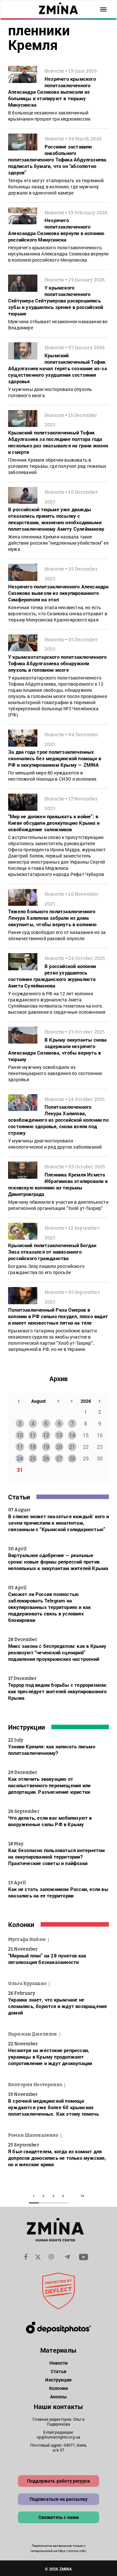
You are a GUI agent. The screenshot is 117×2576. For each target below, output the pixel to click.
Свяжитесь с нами (59, 2517)
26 (46, 1458)
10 (20, 1435)
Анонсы (59, 2397)
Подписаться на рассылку (59, 2499)
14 (72, 1435)
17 (20, 1447)
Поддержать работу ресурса (58, 2481)
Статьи (19, 1497)
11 (33, 1435)
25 (33, 1458)
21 (72, 1447)
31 (20, 1470)
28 (72, 1458)
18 (33, 1447)
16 (82, 2196)
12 (46, 1435)
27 (59, 1458)
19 (46, 1447)
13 (59, 1435)
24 (20, 1458)
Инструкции (26, 1727)
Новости (59, 2363)
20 (59, 1447)
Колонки (21, 1924)
